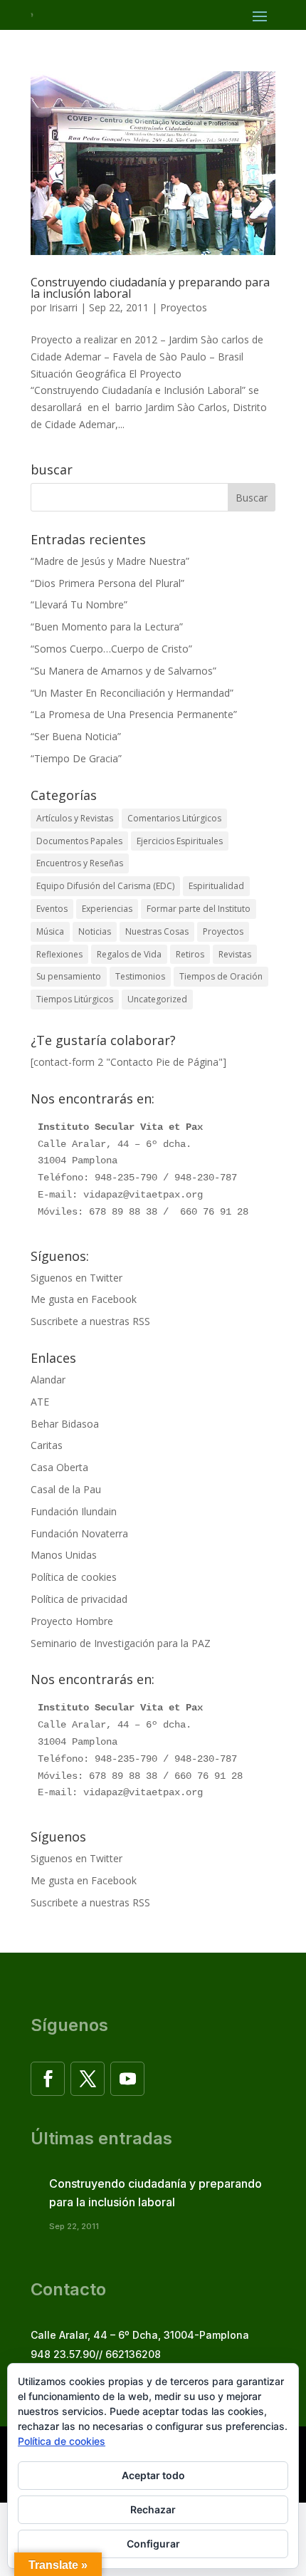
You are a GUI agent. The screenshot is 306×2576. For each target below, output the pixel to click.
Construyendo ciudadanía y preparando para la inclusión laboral (150, 288)
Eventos (52, 909)
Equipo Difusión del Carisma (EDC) (105, 886)
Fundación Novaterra (79, 1533)
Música (50, 931)
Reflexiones (59, 954)
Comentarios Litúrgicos (174, 818)
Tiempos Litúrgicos (75, 999)
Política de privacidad (79, 1599)
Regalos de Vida (129, 954)
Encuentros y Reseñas (80, 863)
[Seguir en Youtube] (127, 2079)
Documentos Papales (79, 841)
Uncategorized (157, 999)
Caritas (47, 1445)
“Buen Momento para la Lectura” (107, 627)
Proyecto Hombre (72, 1621)
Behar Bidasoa (65, 1424)
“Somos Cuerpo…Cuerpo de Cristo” (111, 649)
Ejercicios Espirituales (180, 841)
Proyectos (184, 307)
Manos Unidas (64, 1555)
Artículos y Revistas (75, 818)
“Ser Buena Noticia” (76, 736)
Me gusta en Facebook (84, 1299)
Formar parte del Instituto (199, 909)
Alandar (48, 1380)
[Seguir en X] (88, 2079)
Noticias (95, 931)
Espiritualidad (216, 886)
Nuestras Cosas (157, 931)
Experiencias (107, 909)
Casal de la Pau (66, 1489)
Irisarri (63, 307)
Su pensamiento (69, 976)
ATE (40, 1402)
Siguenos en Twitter (76, 1278)
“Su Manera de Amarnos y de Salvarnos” (123, 671)
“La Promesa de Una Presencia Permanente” (134, 714)
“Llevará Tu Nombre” (79, 604)
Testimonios (140, 976)
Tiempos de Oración (221, 976)
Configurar (153, 2544)
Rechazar (153, 2509)
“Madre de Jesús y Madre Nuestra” (110, 561)
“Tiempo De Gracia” (76, 758)
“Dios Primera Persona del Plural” (107, 583)
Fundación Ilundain (74, 1511)
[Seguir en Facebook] (48, 2079)
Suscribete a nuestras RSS (90, 1321)
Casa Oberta (59, 1467)
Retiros (190, 954)
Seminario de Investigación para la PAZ (121, 1643)
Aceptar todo (153, 2475)
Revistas (235, 954)
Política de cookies (74, 1577)
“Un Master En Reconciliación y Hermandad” (132, 693)
